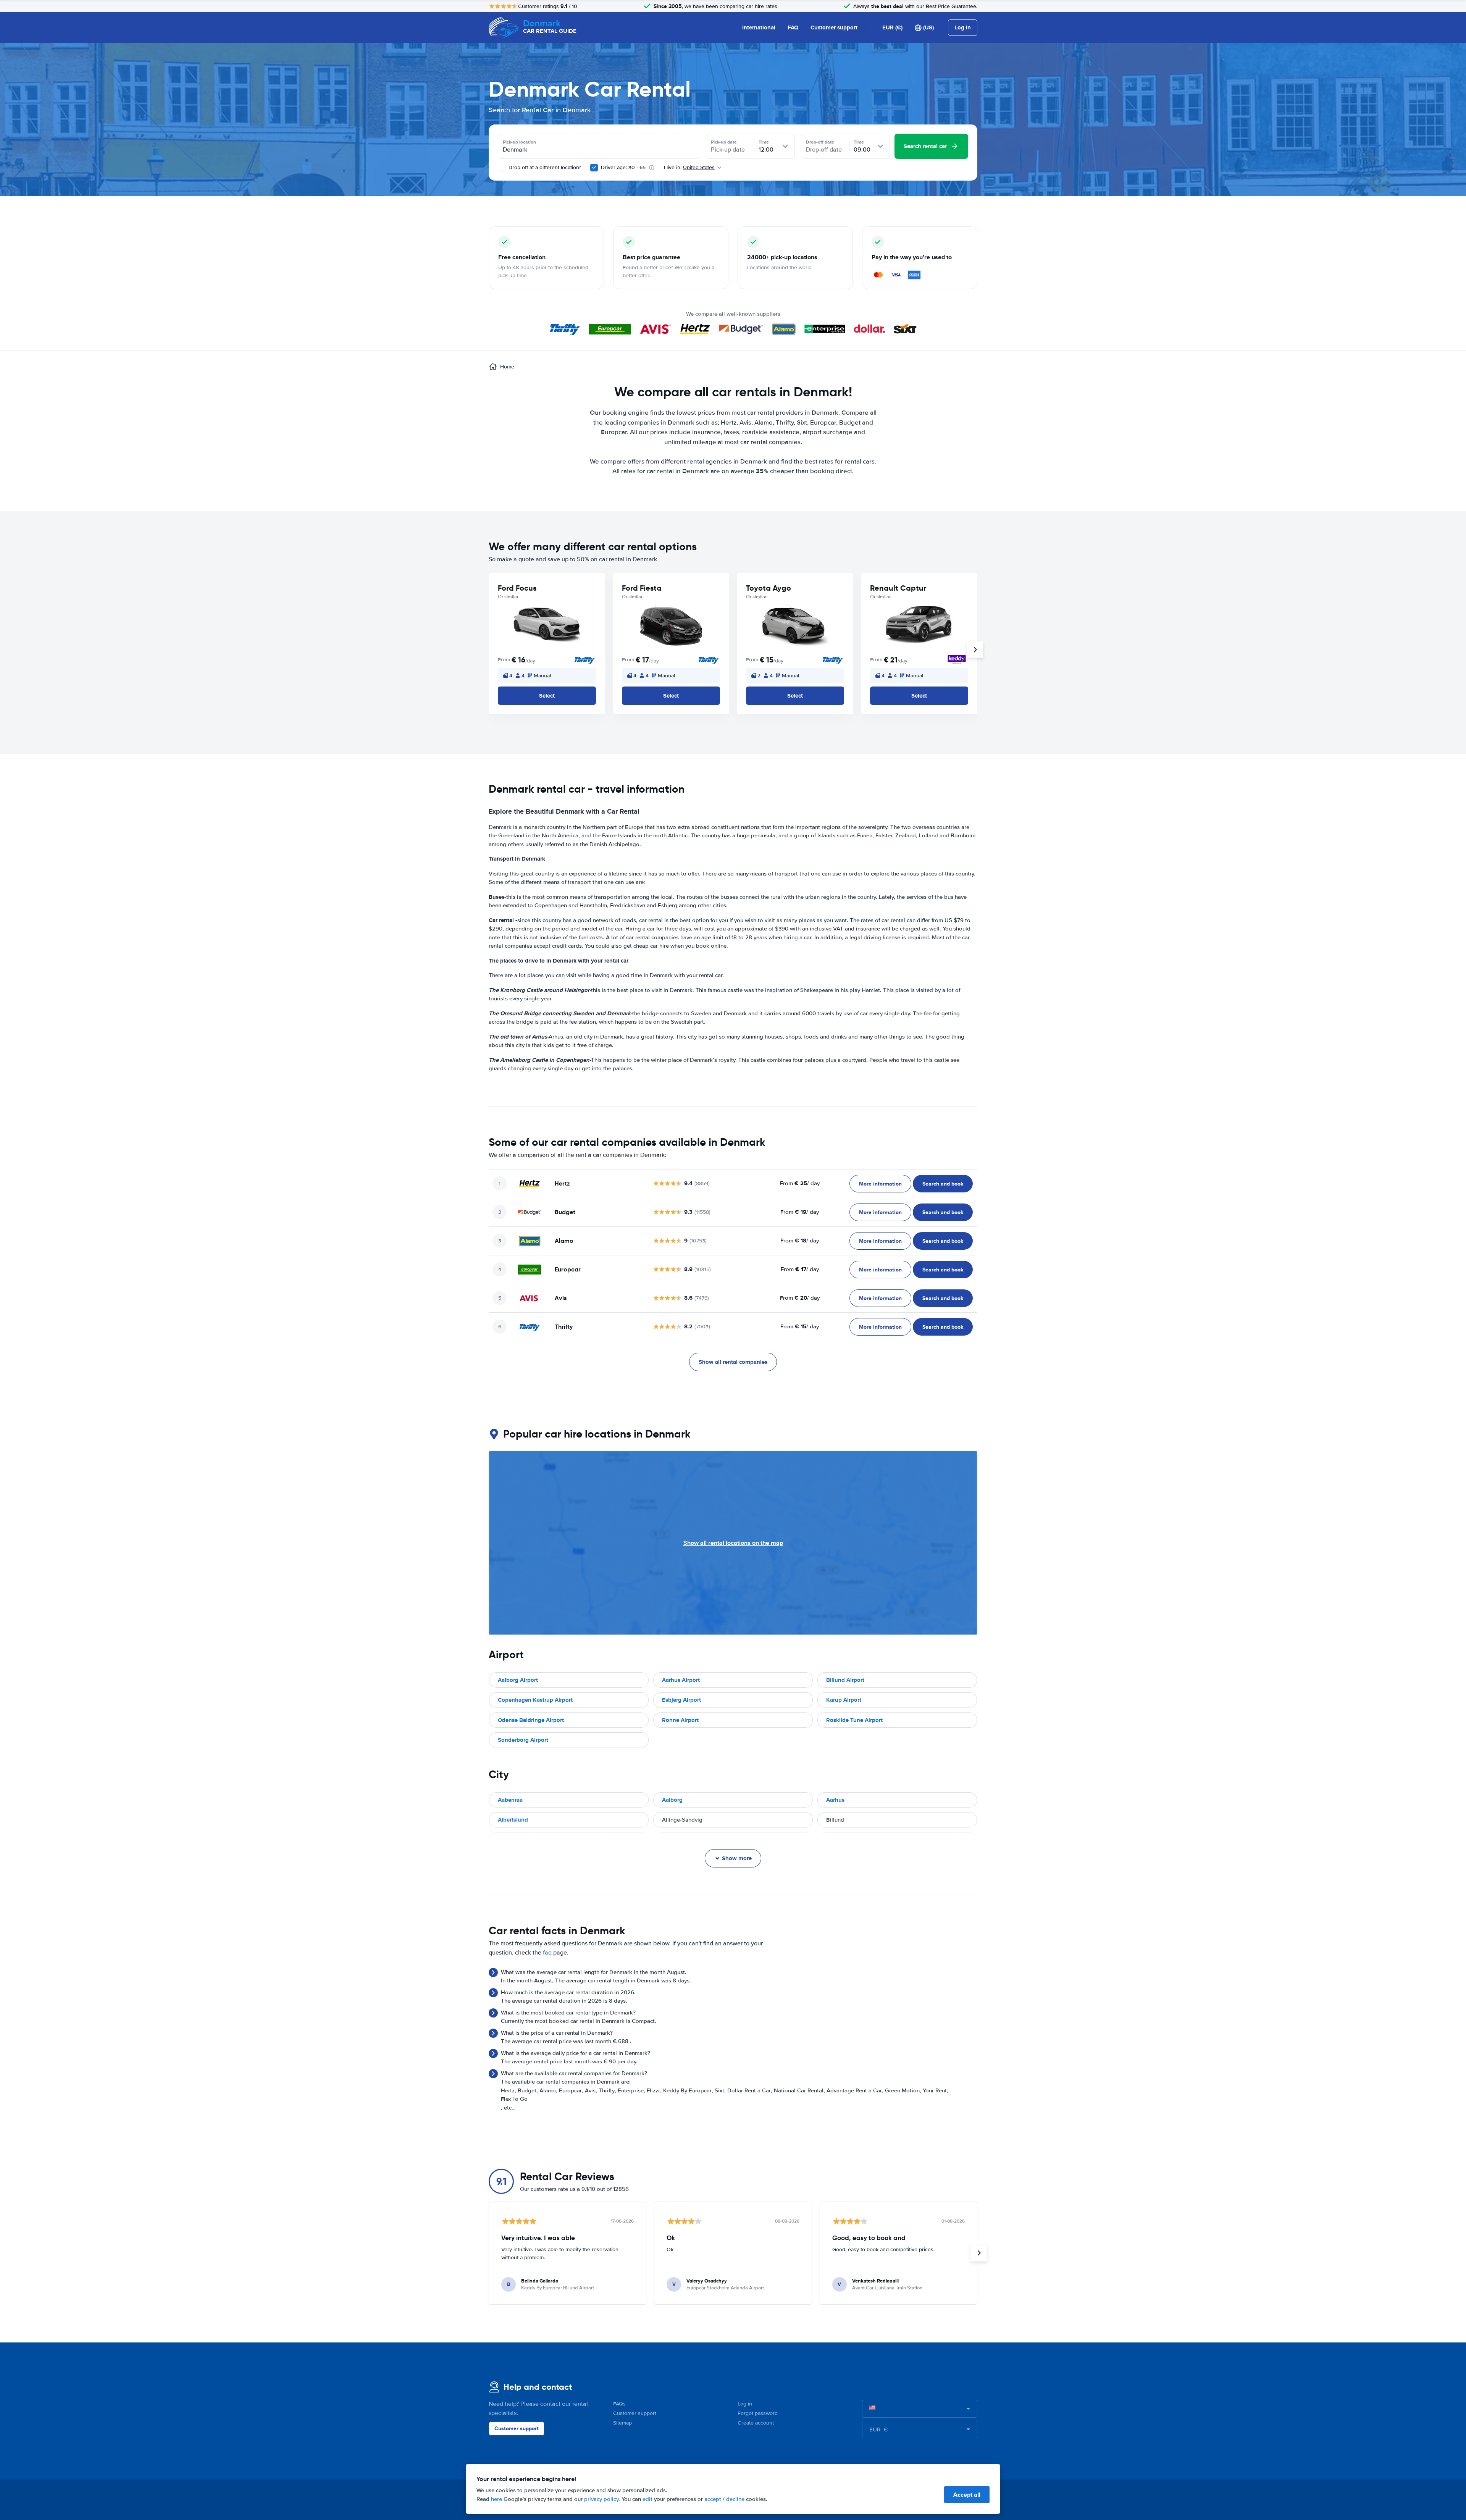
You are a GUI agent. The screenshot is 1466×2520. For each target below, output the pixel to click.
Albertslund (513, 1820)
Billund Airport (845, 1680)
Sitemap (622, 2423)
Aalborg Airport (518, 1680)
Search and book (943, 1184)
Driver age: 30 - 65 (623, 167)
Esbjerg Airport (681, 1700)
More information (880, 1184)
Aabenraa (510, 1800)
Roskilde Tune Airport (854, 1720)
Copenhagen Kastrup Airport (535, 1700)
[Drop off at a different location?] (502, 168)
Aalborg (672, 1800)
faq (547, 1953)
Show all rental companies (733, 1362)
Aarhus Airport (681, 1680)
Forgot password (758, 2413)
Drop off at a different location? (544, 167)
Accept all (967, 2495)
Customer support (834, 27)
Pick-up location (519, 142)
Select (547, 696)
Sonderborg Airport (523, 1740)
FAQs (619, 2404)
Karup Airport (844, 1700)
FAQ (793, 27)
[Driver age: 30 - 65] (594, 168)
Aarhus (835, 1800)
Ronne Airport (680, 1720)
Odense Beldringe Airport (531, 1720)
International (759, 27)
